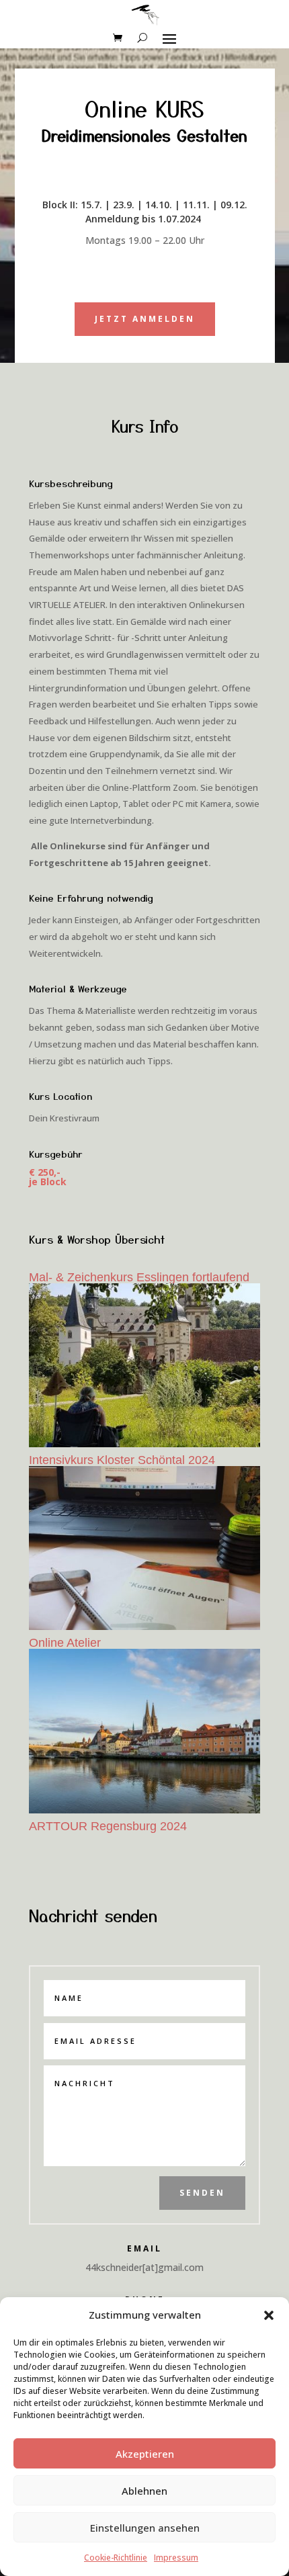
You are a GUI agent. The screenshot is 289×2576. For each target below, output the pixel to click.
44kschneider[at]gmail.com (144, 2267)
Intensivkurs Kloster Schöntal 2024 (122, 1460)
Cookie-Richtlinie (116, 2558)
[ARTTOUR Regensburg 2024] (144, 1731)
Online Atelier (65, 1643)
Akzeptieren (145, 2454)
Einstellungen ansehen (145, 2528)
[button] (269, 2315)
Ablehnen (144, 2491)
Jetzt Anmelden (145, 319)
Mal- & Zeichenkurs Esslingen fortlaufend (139, 1277)
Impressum (176, 2558)
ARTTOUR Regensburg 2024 (108, 1826)
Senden (202, 2193)
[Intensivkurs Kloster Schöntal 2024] (144, 1365)
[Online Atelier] (144, 1548)
